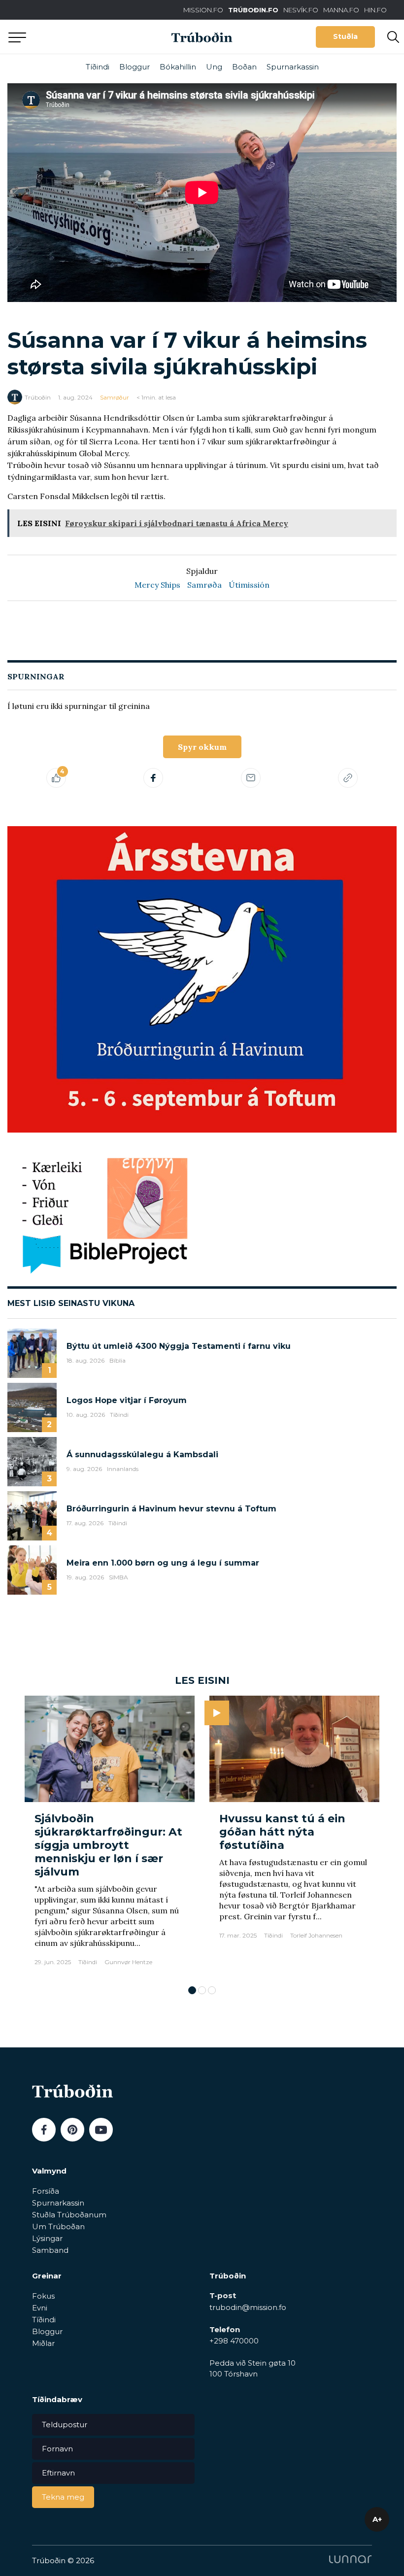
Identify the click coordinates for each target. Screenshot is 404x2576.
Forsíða (46, 2191)
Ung (214, 67)
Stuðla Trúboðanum (69, 2215)
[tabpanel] (110, 1836)
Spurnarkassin (293, 67)
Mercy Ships (157, 585)
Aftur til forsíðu (91, 37)
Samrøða (204, 585)
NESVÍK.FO (301, 10)
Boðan (244, 67)
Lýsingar (47, 2238)
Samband (50, 2250)
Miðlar (43, 2343)
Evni (40, 2308)
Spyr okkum (202, 747)
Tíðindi (98, 67)
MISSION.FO (203, 10)
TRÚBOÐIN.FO (253, 10)
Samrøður (115, 397)
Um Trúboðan (58, 2226)
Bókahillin (178, 67)
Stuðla (345, 36)
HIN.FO (375, 10)
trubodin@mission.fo (248, 2307)
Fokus (43, 2296)
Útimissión (249, 585)
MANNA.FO (341, 10)
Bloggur (135, 67)
